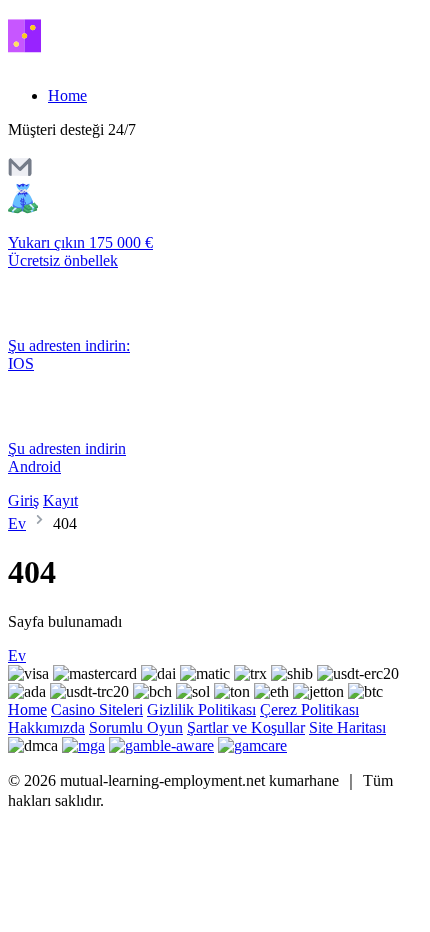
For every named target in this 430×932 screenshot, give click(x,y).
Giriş (23, 500)
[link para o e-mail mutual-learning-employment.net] (20, 173)
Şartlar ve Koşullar (246, 727)
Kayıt (60, 500)
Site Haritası (347, 727)
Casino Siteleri (97, 709)
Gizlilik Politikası (201, 709)
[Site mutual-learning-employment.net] (92, 61)
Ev (17, 523)
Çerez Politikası (309, 709)
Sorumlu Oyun (136, 727)
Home (67, 95)
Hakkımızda (46, 727)
